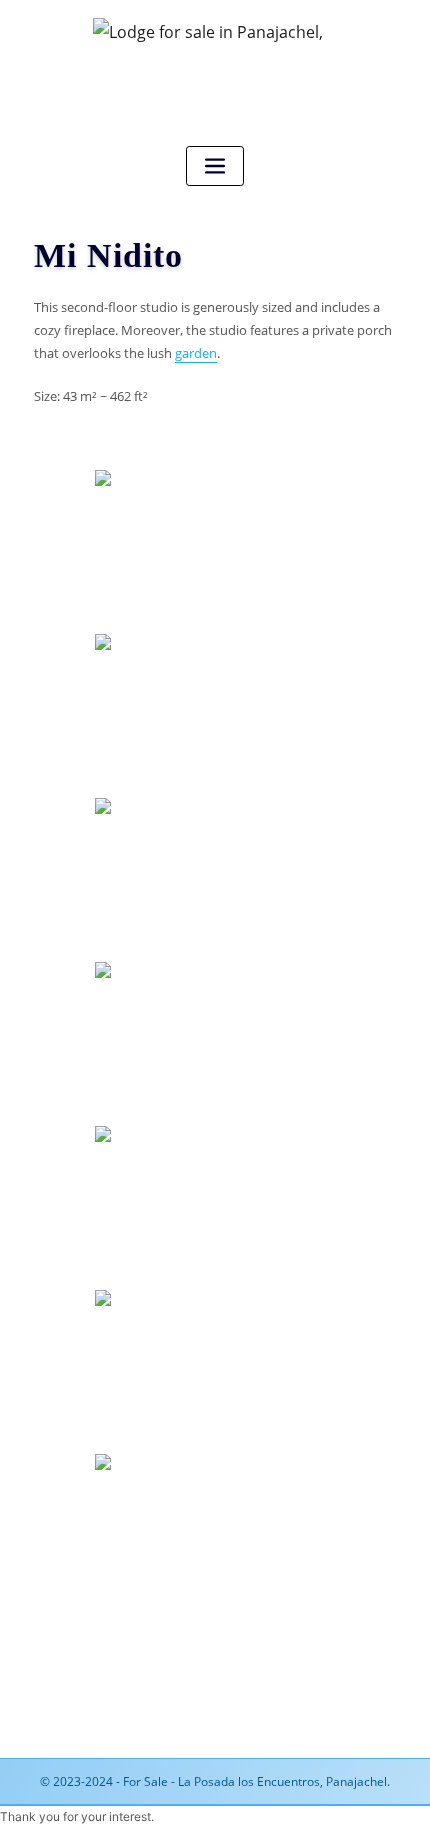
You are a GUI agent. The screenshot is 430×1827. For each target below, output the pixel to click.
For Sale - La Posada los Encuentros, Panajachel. (256, 1781)
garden (196, 353)
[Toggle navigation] (215, 166)
